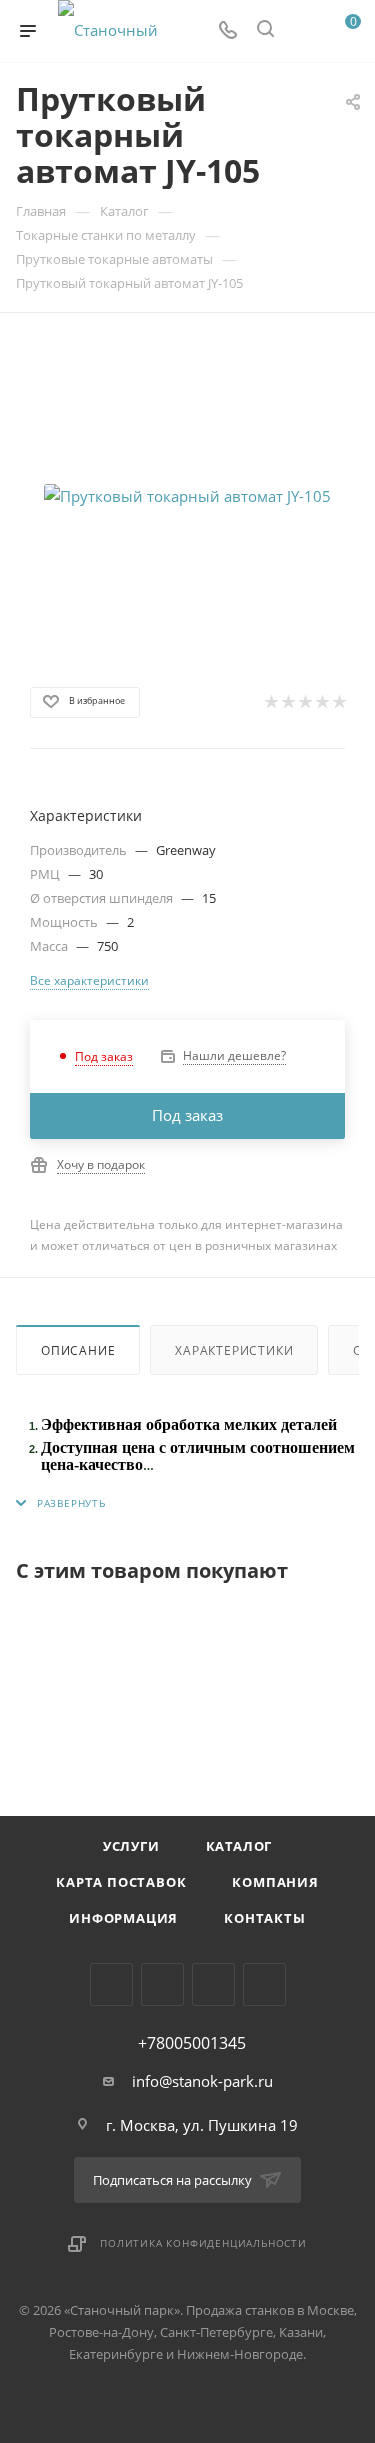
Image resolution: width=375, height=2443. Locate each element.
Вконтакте (111, 1984)
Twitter (213, 1984)
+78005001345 (192, 2043)
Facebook (162, 1984)
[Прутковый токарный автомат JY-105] (188, 496)
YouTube (264, 1984)
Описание (78, 1350)
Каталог (239, 1846)
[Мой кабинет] (303, 31)
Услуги (131, 1846)
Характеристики (234, 1350)
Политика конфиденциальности (203, 2243)
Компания (275, 1882)
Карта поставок (121, 1882)
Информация (123, 1918)
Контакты (264, 1918)
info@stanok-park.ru (202, 2081)
